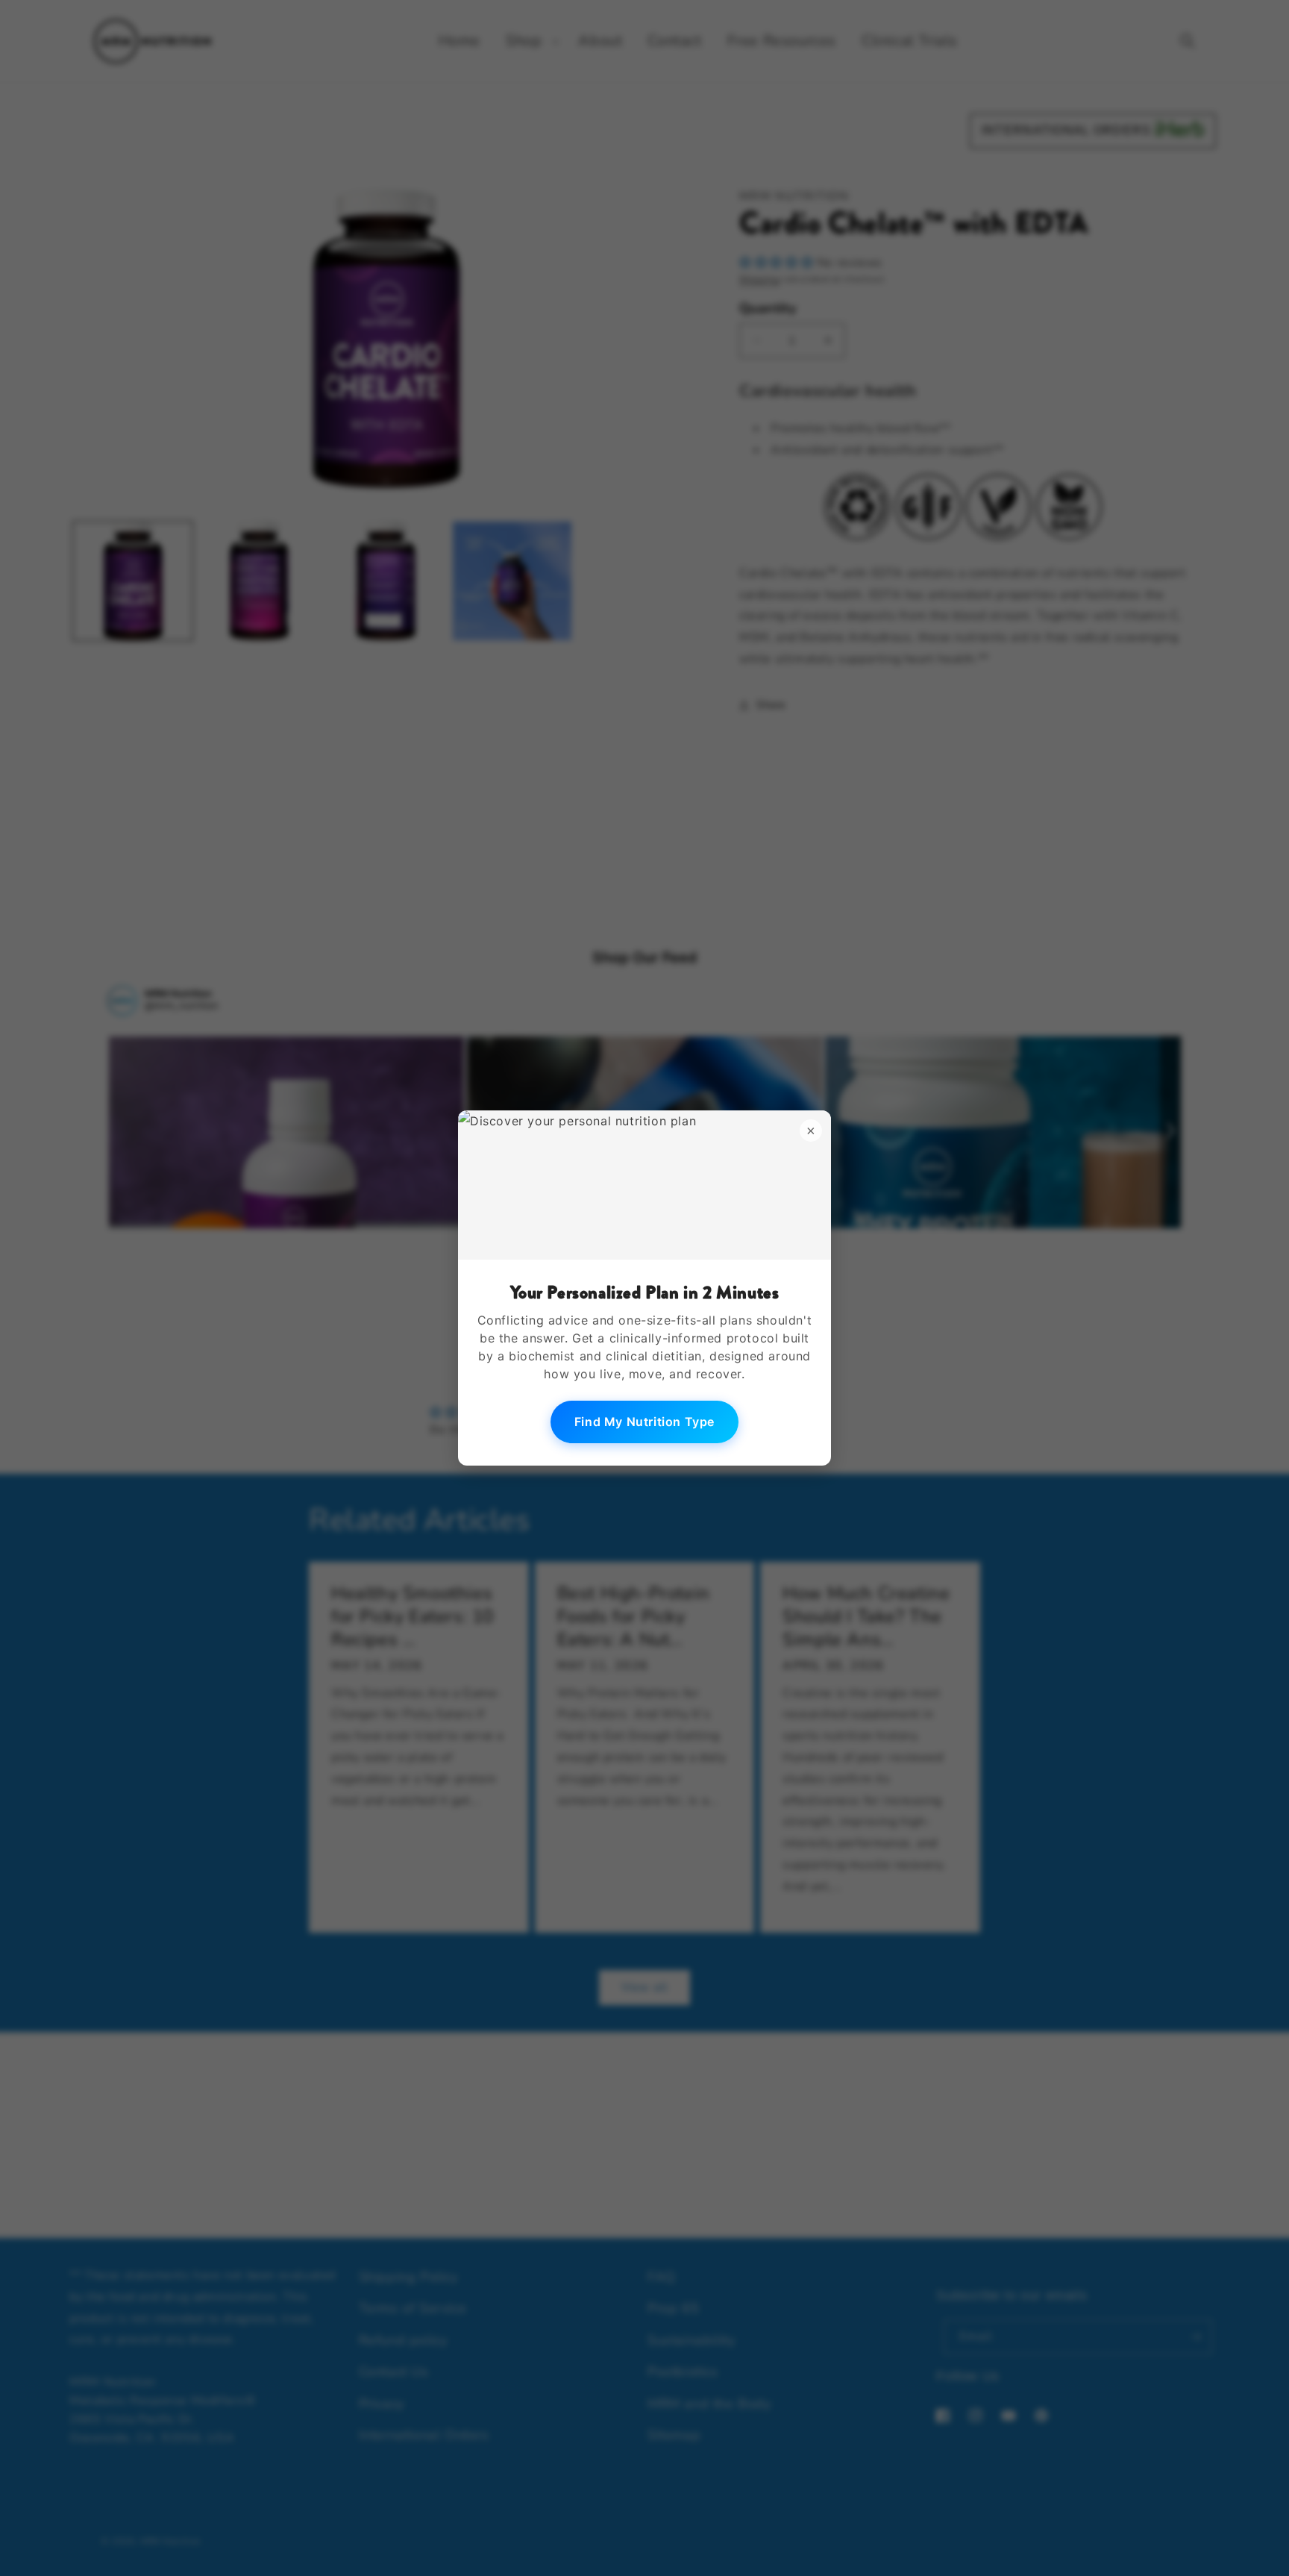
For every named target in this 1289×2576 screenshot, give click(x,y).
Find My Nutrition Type (644, 1422)
